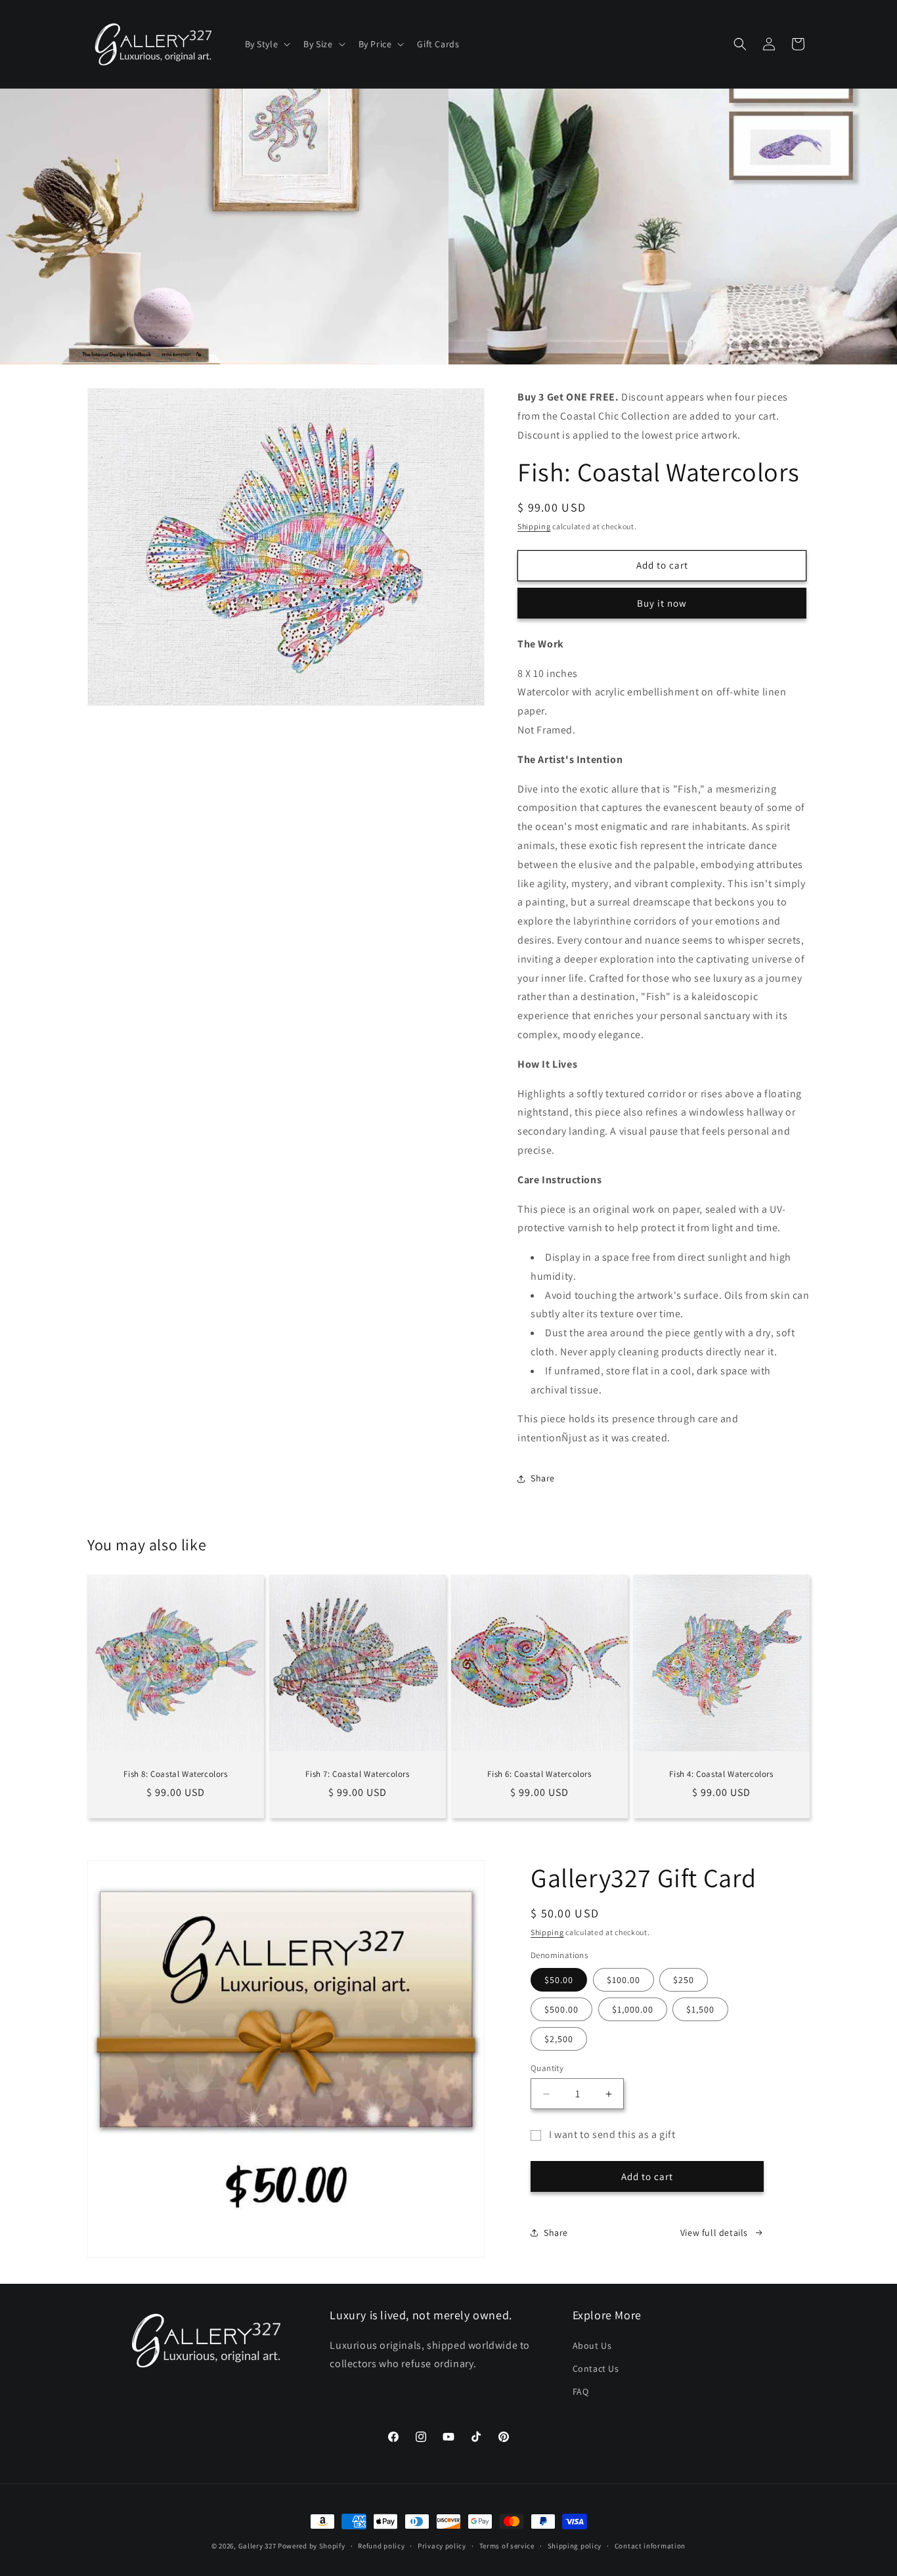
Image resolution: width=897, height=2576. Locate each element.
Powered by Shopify (312, 2546)
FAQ (581, 2391)
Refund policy (381, 2546)
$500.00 (561, 2009)
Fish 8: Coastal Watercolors (175, 1774)
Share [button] (543, 1478)
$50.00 (559, 1980)
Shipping (534, 526)
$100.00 (624, 1980)
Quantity (547, 2068)
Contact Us (596, 2369)
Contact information (650, 2546)
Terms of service (507, 2546)
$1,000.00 (633, 2009)
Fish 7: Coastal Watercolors (357, 1774)
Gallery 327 (257, 2546)
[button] (267, 44)
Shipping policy (575, 2546)
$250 (684, 1980)
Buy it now (662, 603)
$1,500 (700, 2009)
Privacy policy (442, 2546)
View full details (714, 2233)
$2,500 (559, 2039)
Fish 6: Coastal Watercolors (539, 1774)
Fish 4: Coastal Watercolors (721, 1774)
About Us (592, 2346)
